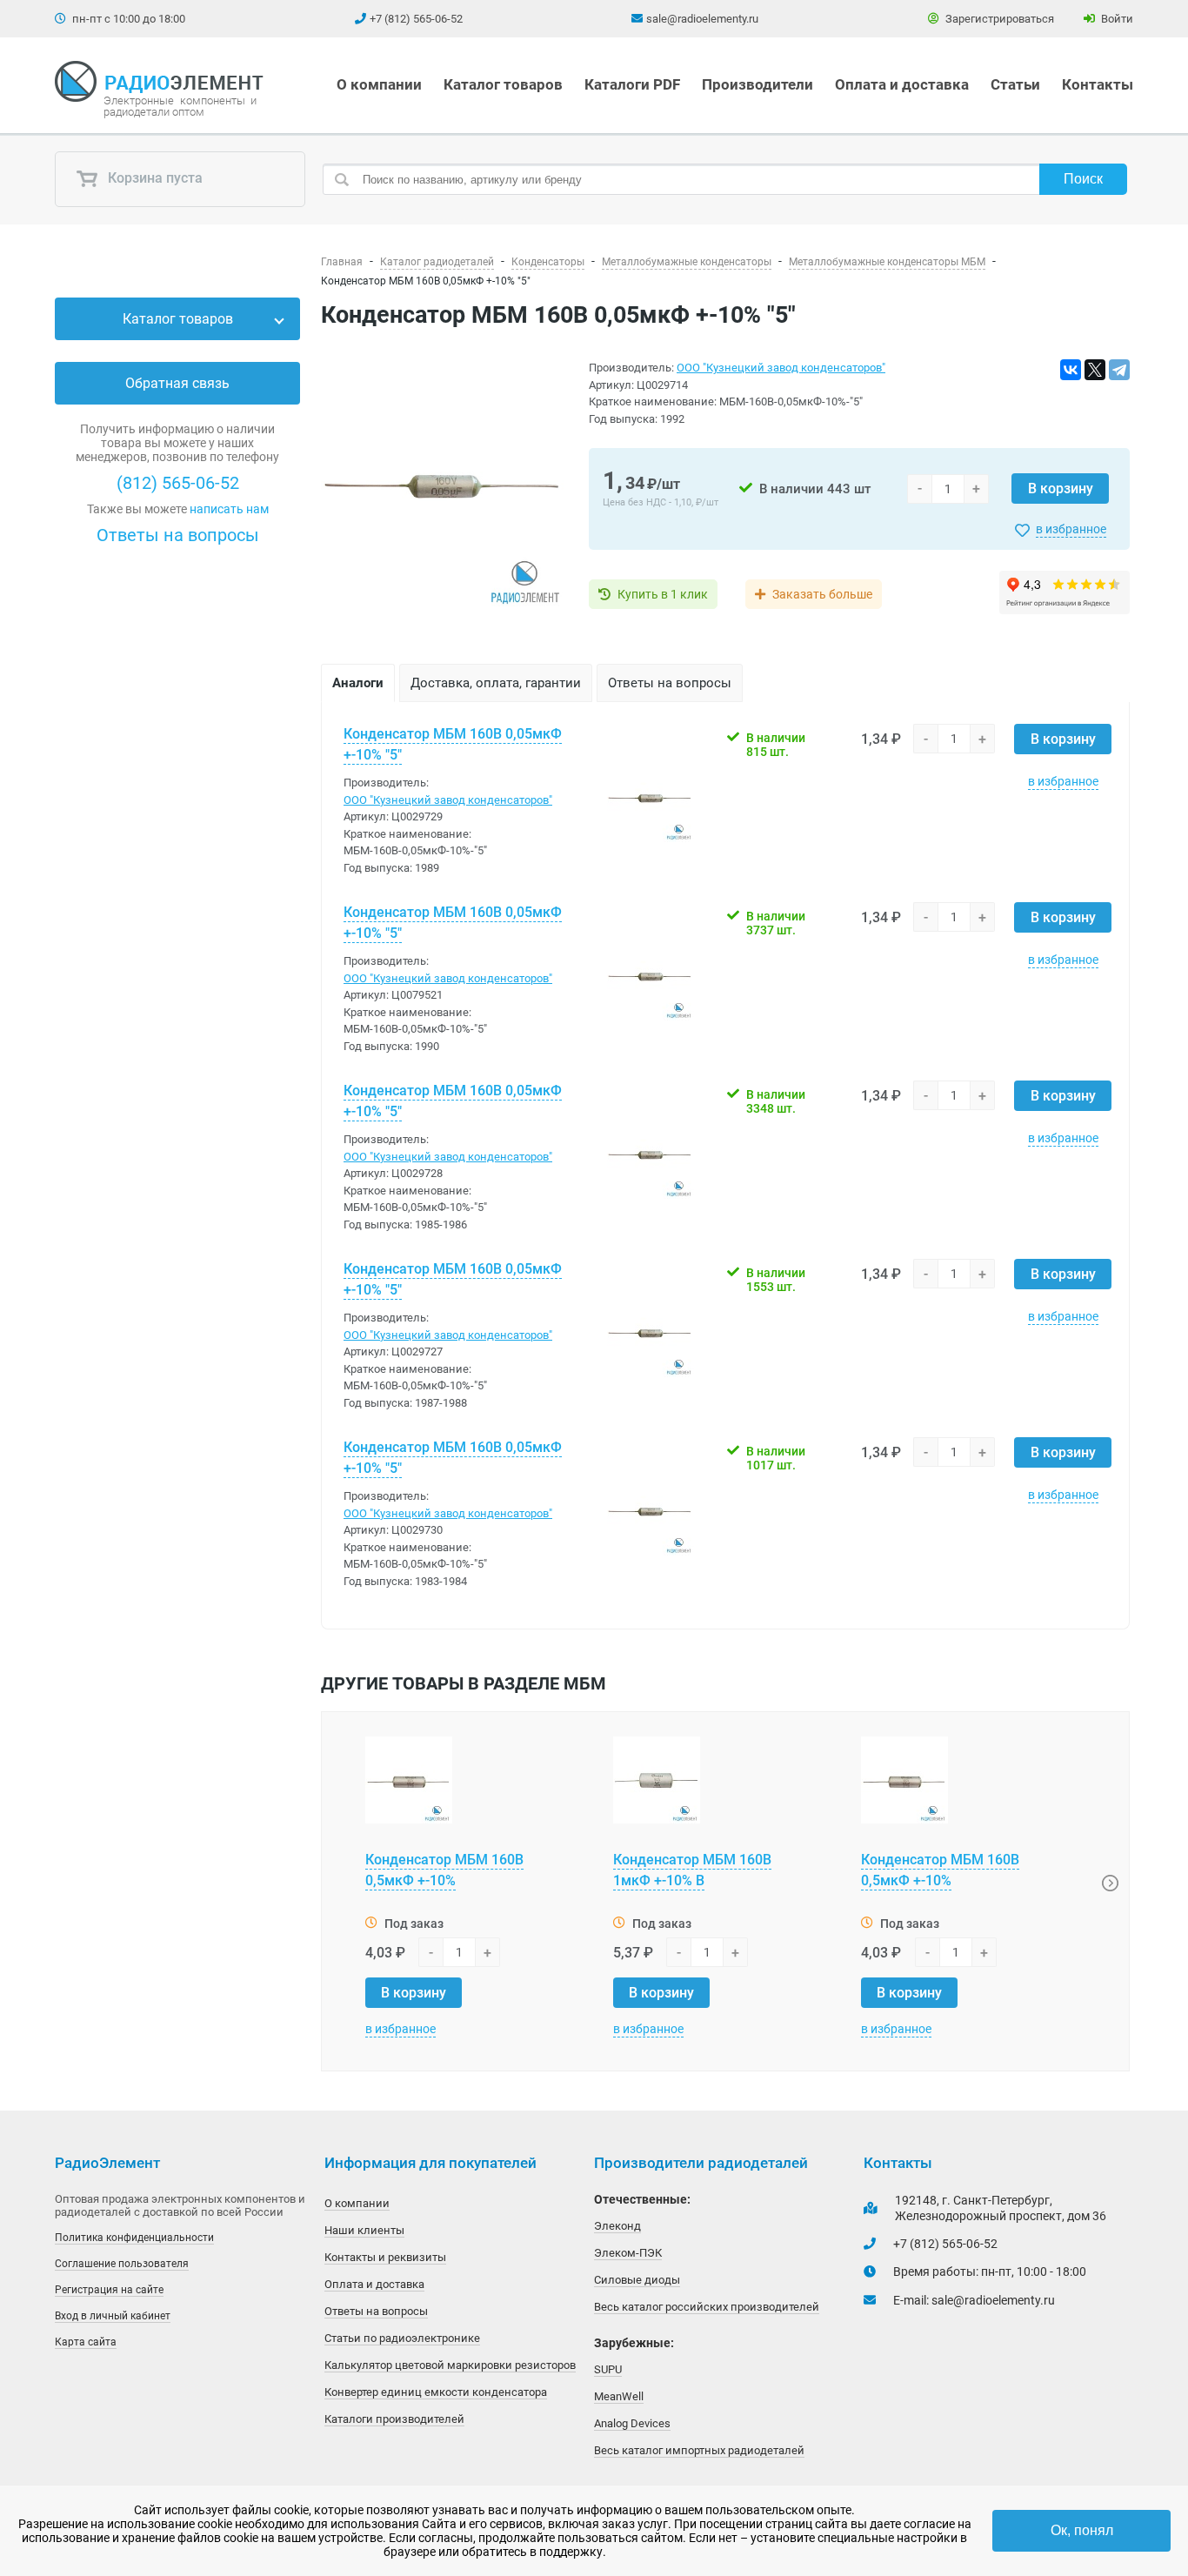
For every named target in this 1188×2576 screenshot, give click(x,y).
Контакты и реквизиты (385, 2257)
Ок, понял (1082, 2530)
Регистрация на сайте (109, 2290)
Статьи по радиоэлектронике (402, 2338)
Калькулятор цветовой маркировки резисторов (450, 2365)
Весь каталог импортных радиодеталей (699, 2450)
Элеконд (617, 2226)
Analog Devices (632, 2423)
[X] (1095, 370)
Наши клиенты (364, 2230)
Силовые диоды (637, 2280)
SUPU (608, 2369)
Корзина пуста (154, 179)
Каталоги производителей (394, 2419)
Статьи (1015, 84)
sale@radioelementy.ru (702, 19)
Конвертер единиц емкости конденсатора (436, 2392)
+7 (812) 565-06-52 (416, 19)
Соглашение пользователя (122, 2264)
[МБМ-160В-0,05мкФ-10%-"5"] (444, 488)
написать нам (229, 509)
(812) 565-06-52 (178, 483)
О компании (379, 84)
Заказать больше (822, 594)
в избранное (1071, 529)
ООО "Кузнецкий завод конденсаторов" (781, 368)
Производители (758, 84)
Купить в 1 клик (663, 594)
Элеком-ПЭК (628, 2253)
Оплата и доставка (902, 84)
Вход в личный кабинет (113, 2316)
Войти (1116, 19)
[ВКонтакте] (1071, 370)
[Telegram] (1119, 370)
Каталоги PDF (632, 84)
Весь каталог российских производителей (707, 2307)
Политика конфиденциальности (134, 2238)
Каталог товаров (503, 84)
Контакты (1098, 84)
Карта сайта (86, 2342)
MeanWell (619, 2396)
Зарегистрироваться (998, 19)
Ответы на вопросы (178, 535)
